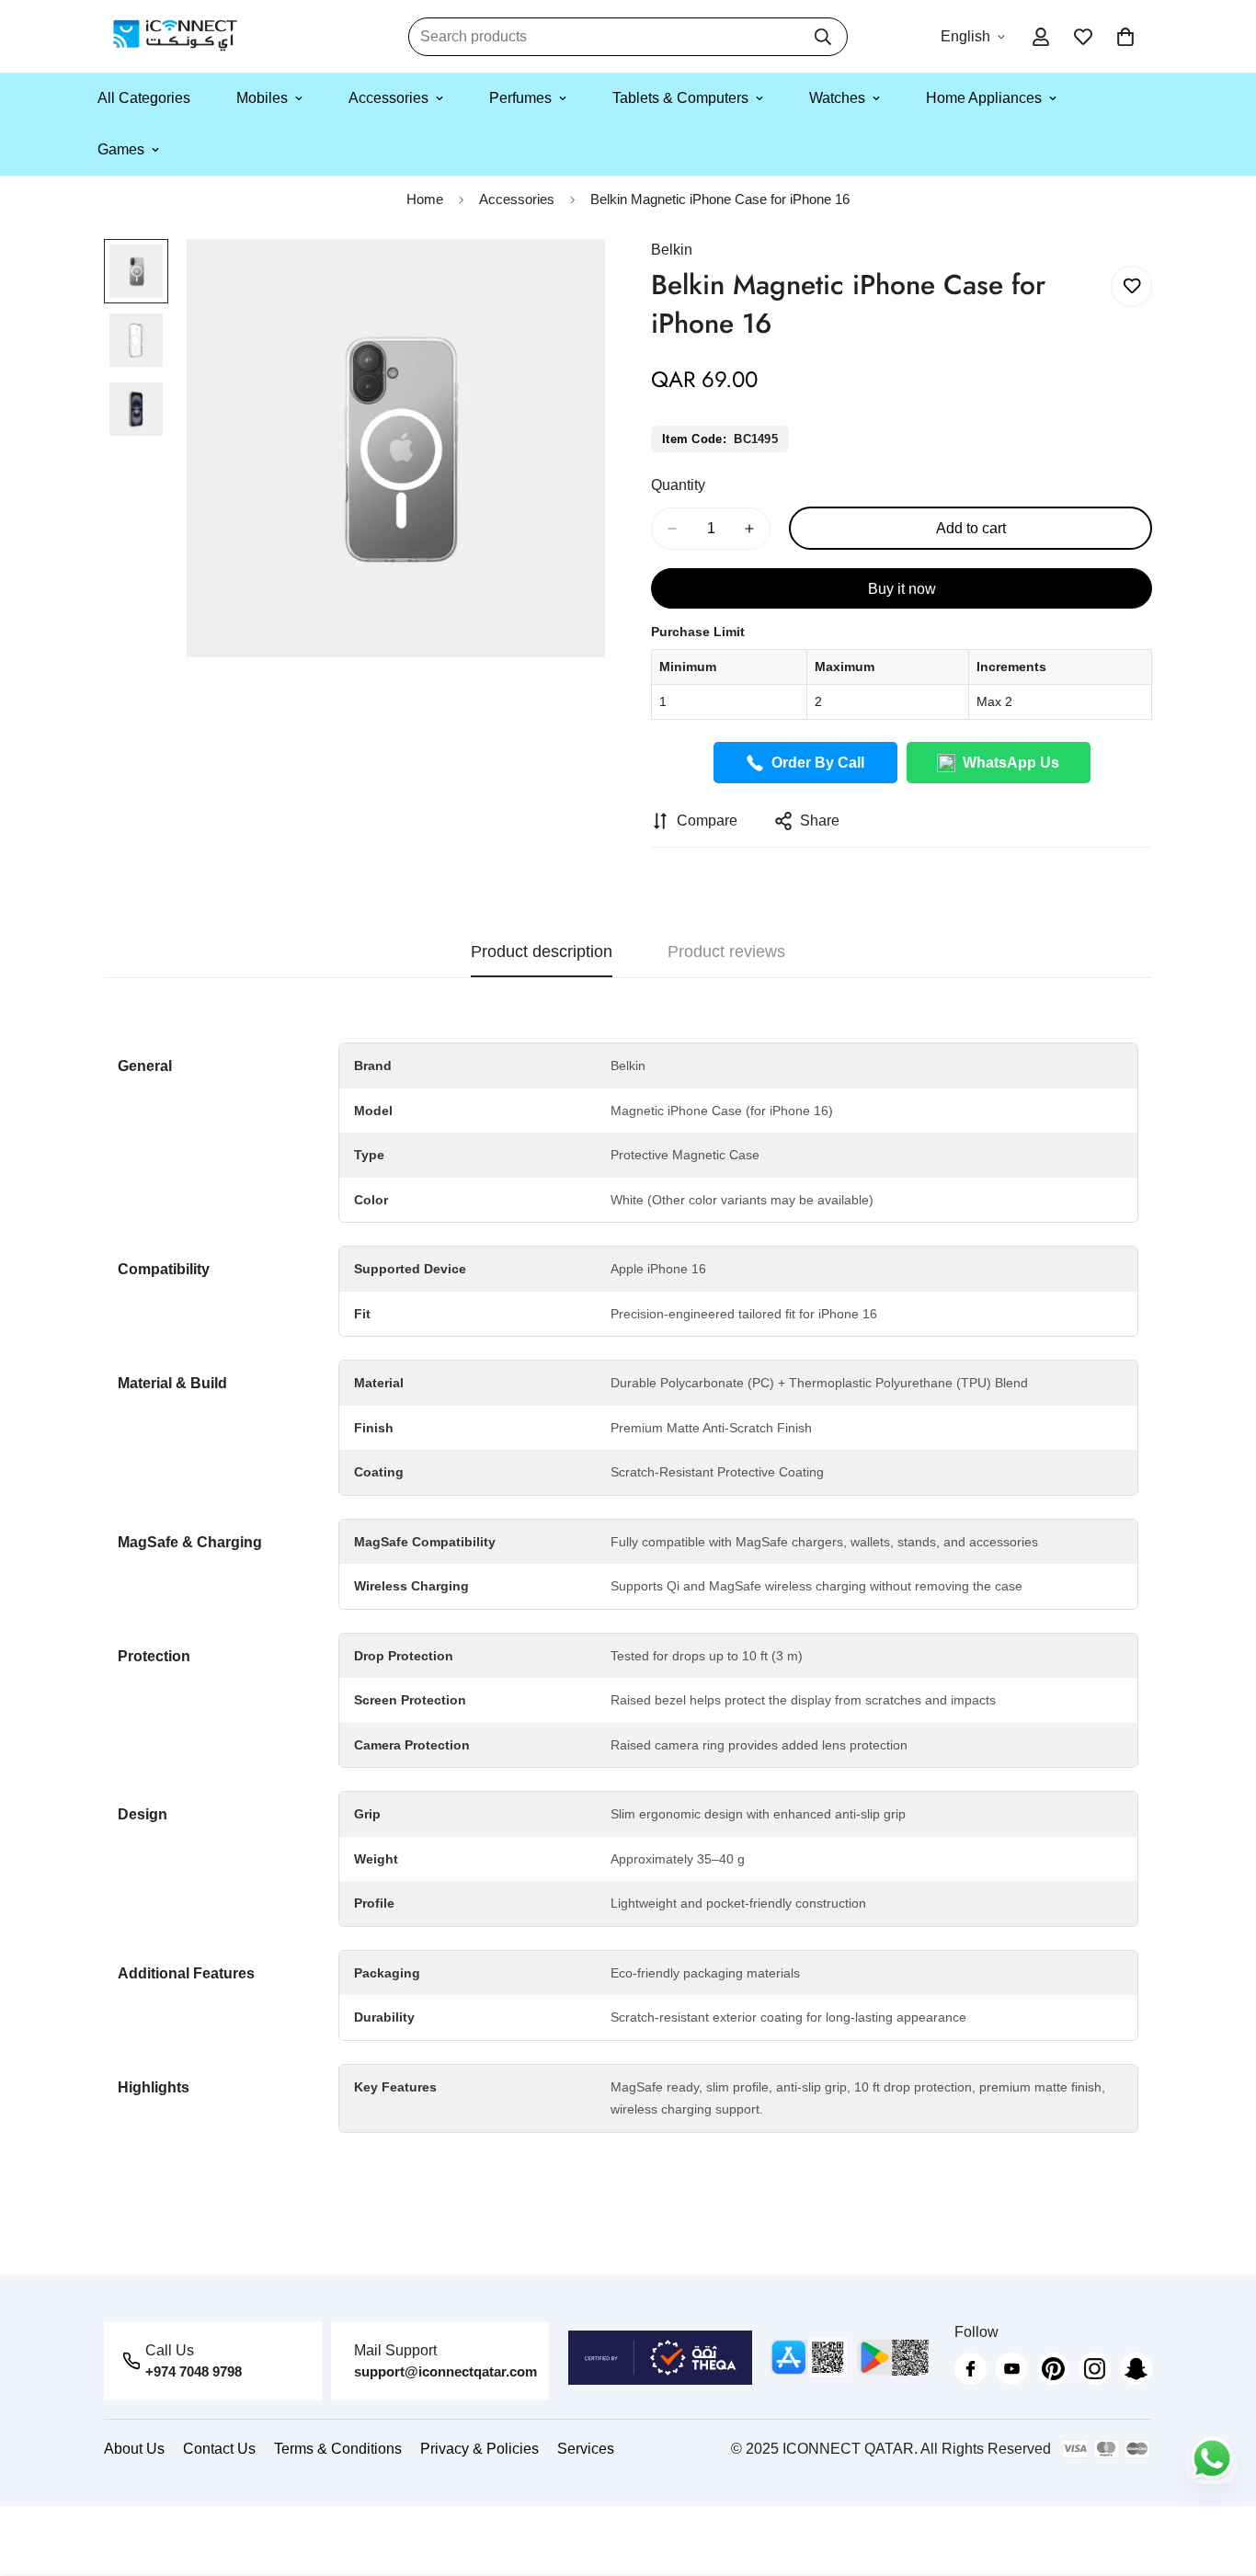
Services (586, 2449)
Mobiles (262, 98)
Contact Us (219, 2449)
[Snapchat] (1136, 2369)
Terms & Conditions (338, 2449)
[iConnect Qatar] (175, 36)
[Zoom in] (566, 278)
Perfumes (520, 98)
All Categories (144, 98)
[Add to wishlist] (1131, 286)
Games (121, 149)
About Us (134, 2449)
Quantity (678, 485)
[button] (1125, 37)
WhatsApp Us (1011, 763)
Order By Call (818, 763)
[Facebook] (971, 2369)
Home (425, 199)
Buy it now (902, 589)
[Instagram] (1095, 2369)
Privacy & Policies (480, 2449)
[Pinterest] (1053, 2369)
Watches (837, 98)
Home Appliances (984, 98)
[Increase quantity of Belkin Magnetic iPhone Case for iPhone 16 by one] (749, 529)
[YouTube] (1012, 2369)
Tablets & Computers (680, 98)
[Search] (823, 37)
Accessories (388, 98)
